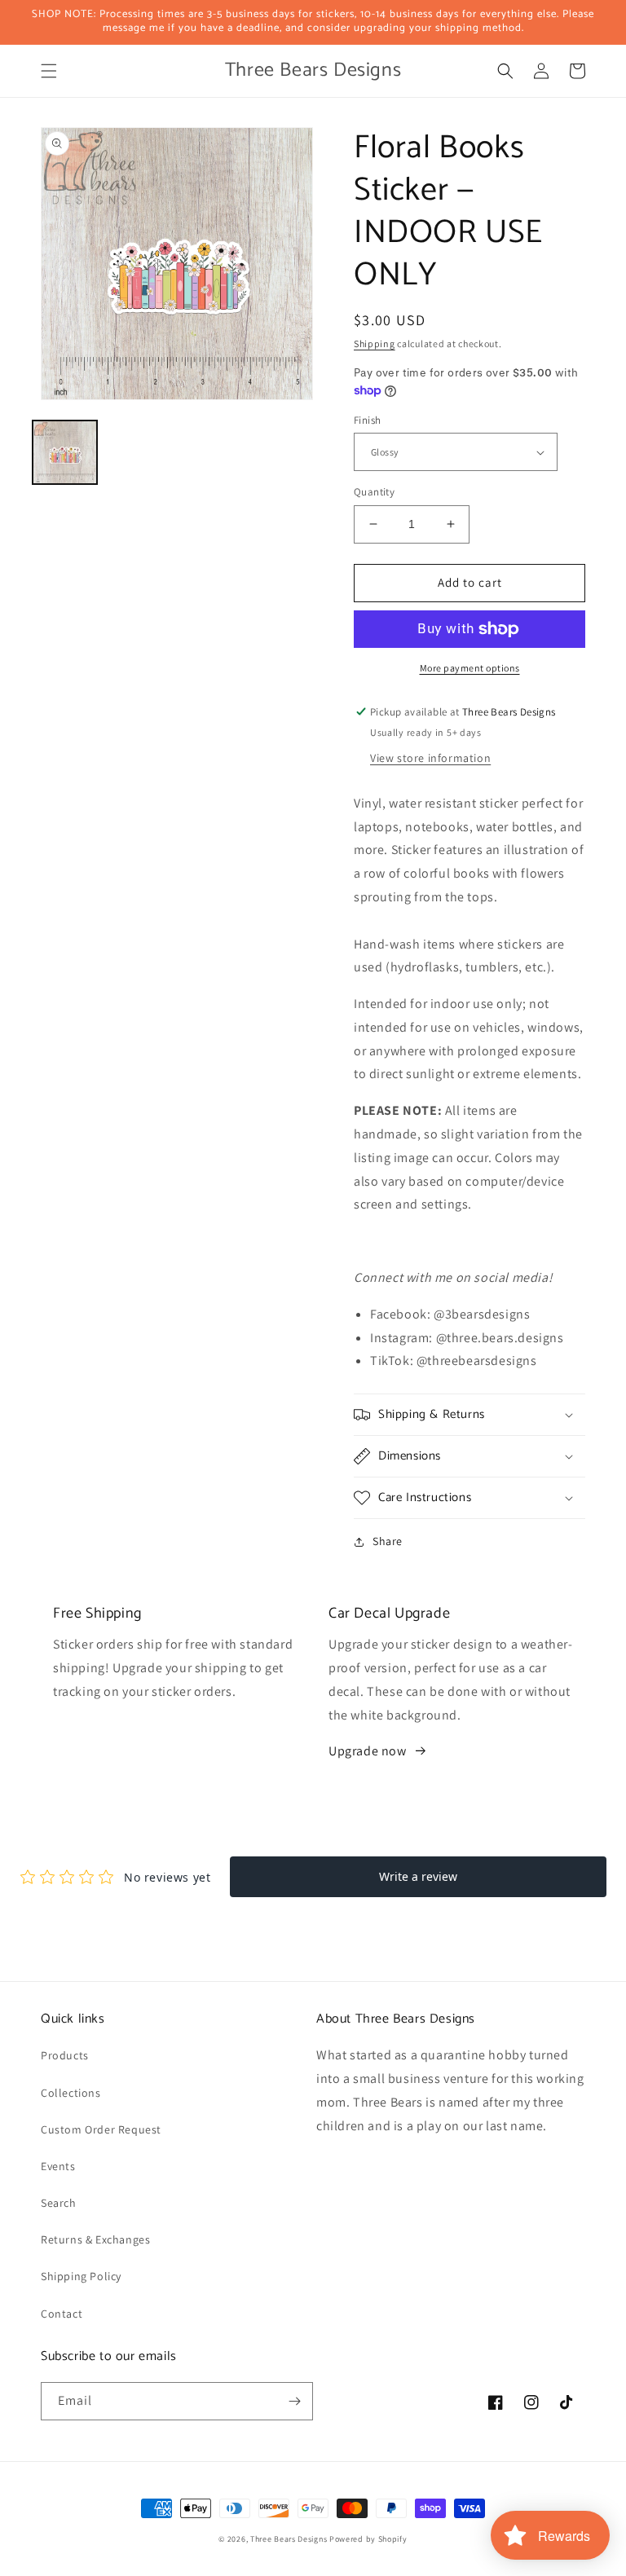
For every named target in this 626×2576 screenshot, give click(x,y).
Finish (367, 420)
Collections (71, 2093)
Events (58, 2166)
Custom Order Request (101, 2129)
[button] (49, 71)
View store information (430, 758)
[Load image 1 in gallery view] (65, 453)
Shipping (375, 343)
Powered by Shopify (368, 2539)
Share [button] (388, 1541)
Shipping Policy (81, 2276)
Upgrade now (368, 1751)
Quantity (374, 492)
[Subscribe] (294, 2401)
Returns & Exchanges (95, 2239)
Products (65, 2055)
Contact (62, 2314)
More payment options (470, 668)
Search (59, 2203)
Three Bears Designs (289, 2539)
